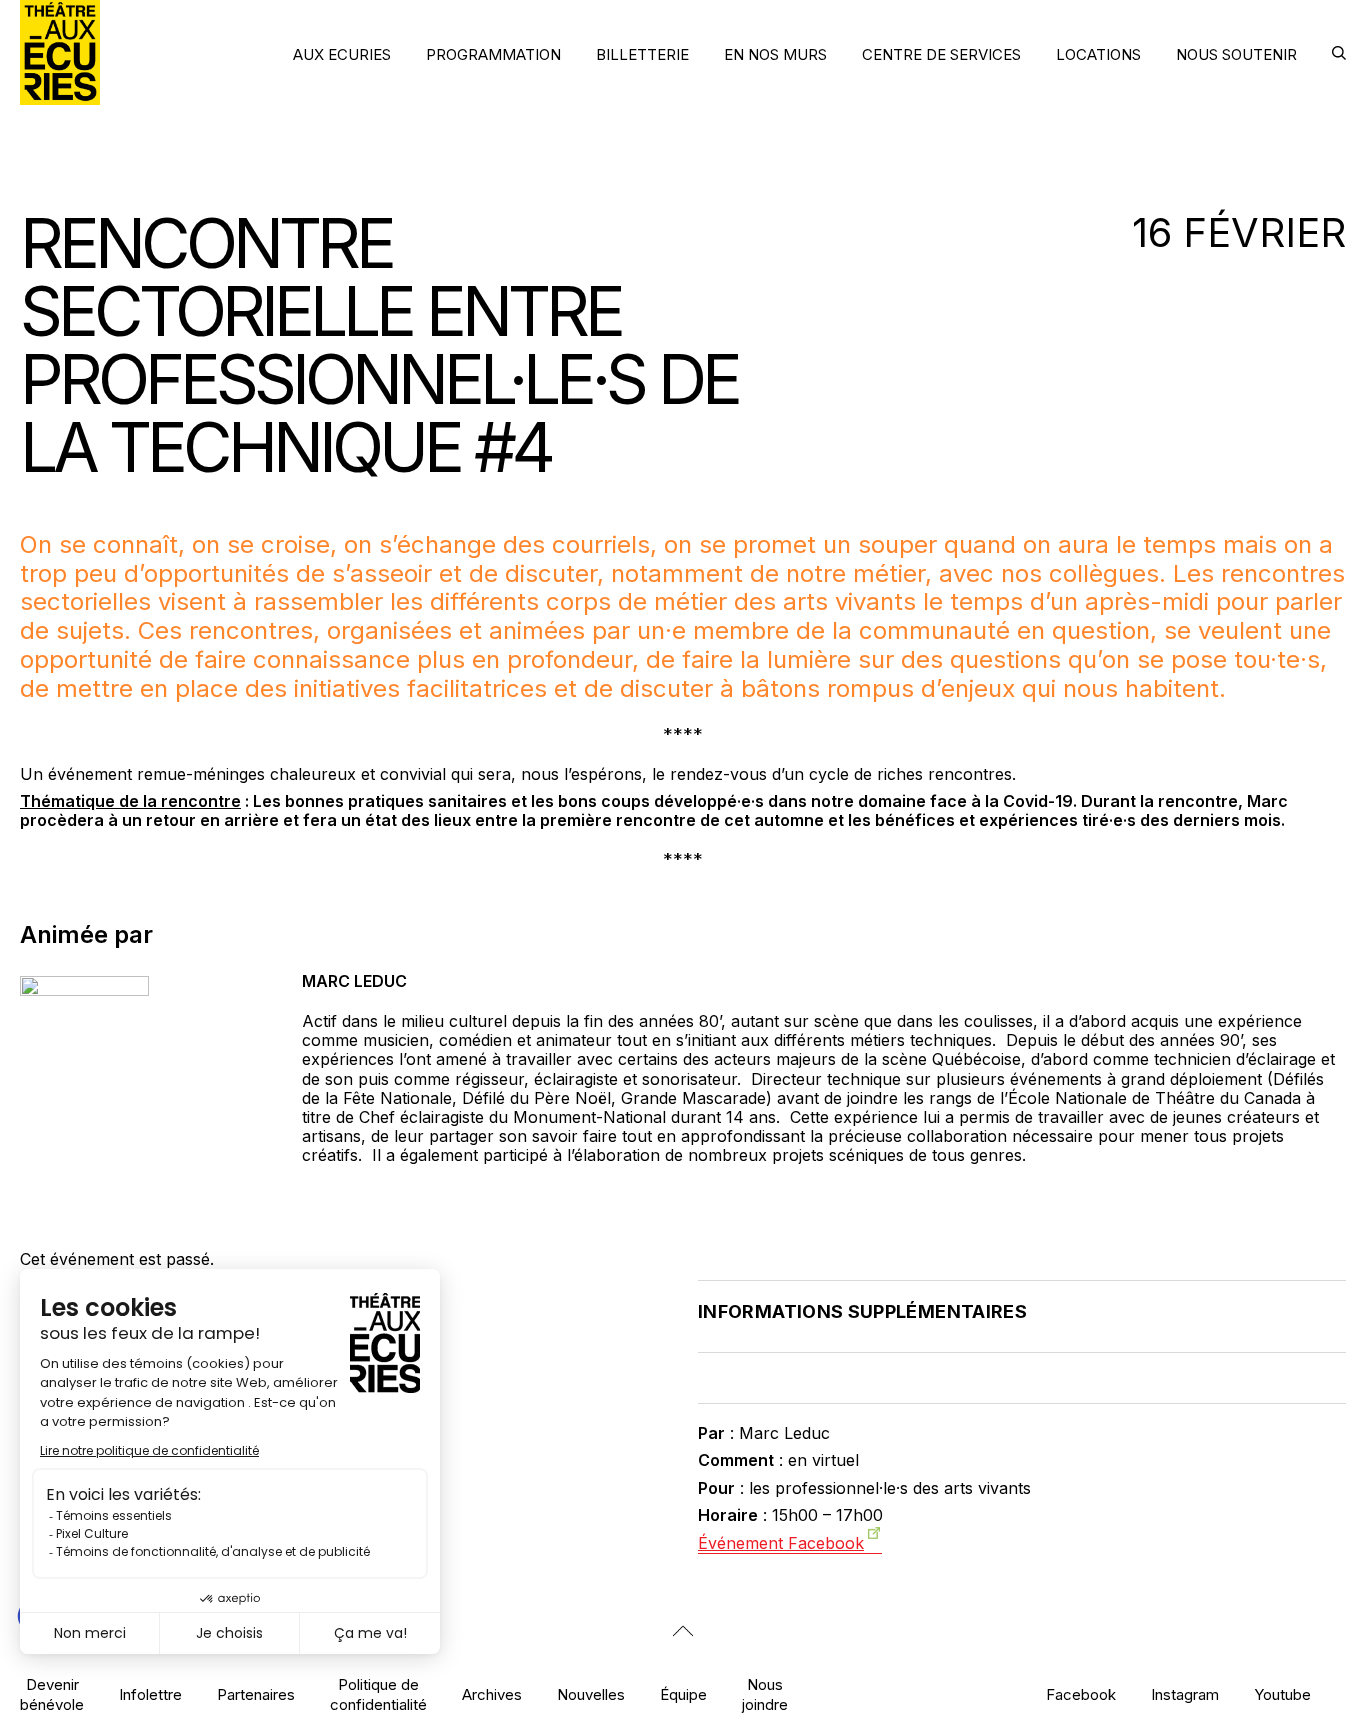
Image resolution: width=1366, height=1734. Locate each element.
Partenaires (256, 1694)
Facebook (1081, 1694)
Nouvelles (591, 1694)
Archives (492, 1694)
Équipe (683, 1694)
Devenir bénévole (52, 1694)
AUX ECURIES (342, 54)
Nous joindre (765, 1694)
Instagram (1185, 1694)
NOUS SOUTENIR (1236, 54)
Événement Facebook (781, 1543)
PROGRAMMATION (493, 54)
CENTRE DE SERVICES (941, 54)
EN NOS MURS (775, 54)
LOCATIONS (1098, 54)
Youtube (1282, 1694)
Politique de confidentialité (378, 1694)
